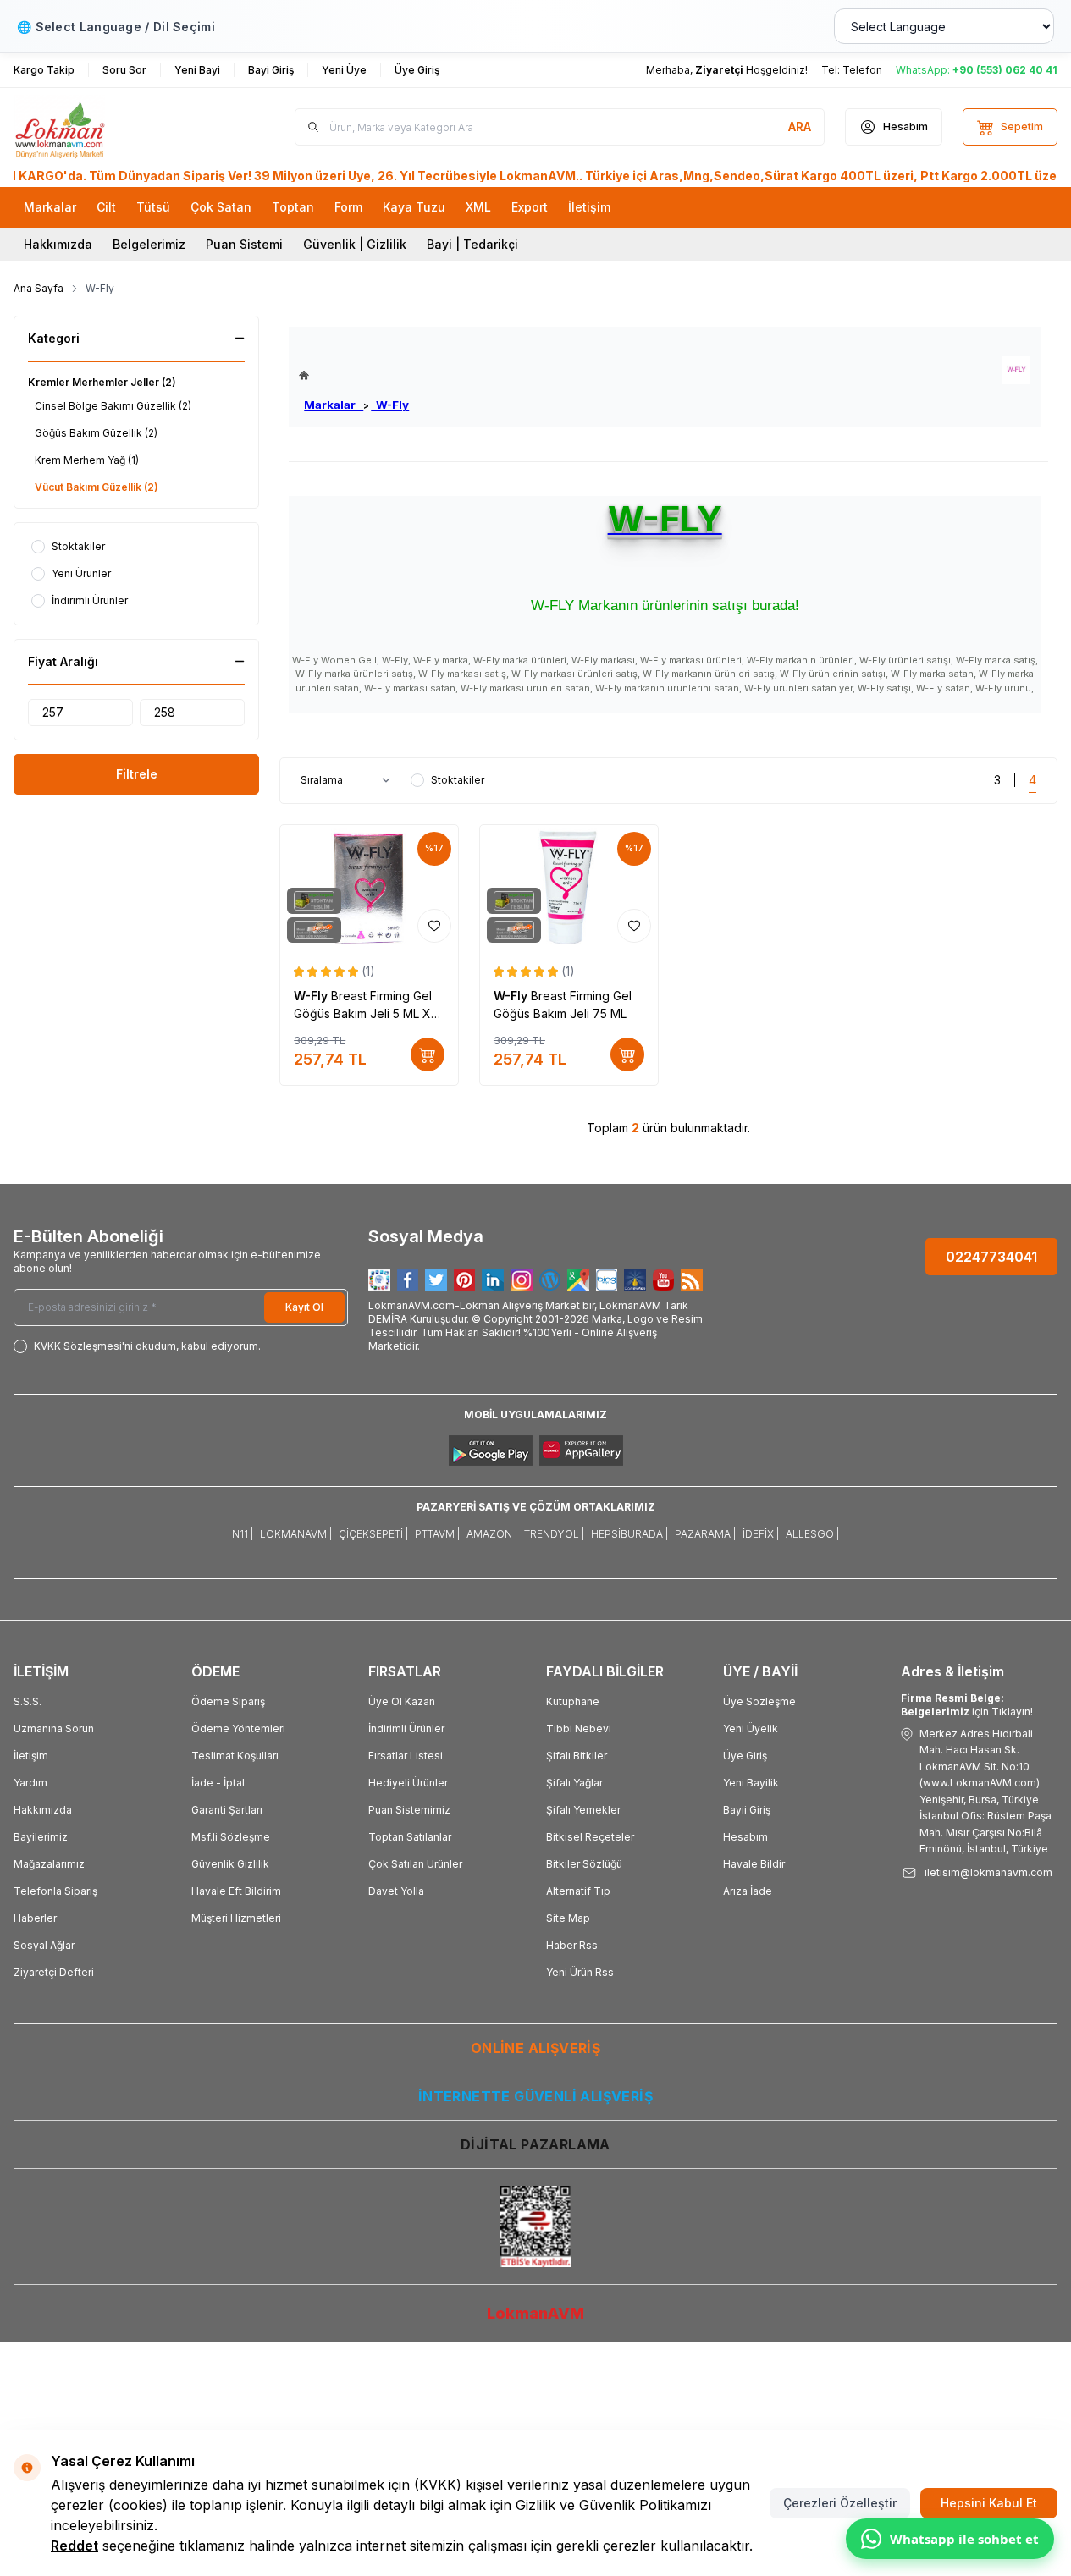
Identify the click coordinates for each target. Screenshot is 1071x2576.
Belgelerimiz (149, 244)
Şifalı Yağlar (574, 1783)
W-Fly (390, 405)
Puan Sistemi (244, 244)
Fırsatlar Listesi (406, 1756)
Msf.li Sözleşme (231, 1837)
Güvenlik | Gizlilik (355, 244)
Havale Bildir (754, 1864)
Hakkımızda (58, 244)
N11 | (243, 1534)
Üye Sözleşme (759, 1701)
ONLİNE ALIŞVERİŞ (535, 2048)
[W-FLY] (1016, 370)
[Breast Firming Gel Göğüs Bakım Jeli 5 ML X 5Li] (369, 887)
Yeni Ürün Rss (580, 1972)
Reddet (75, 2546)
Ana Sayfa (39, 288)
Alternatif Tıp (578, 1891)
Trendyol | (554, 1534)
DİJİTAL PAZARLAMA (535, 2144)
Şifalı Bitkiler (577, 1756)
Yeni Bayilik (751, 1783)
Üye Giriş (745, 1756)
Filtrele (137, 774)
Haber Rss (572, 1945)
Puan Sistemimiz (409, 1810)
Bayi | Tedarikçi (472, 244)
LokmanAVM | (296, 1534)
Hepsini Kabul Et (989, 2503)
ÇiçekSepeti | (373, 1534)
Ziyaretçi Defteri (54, 1972)
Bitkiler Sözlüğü (584, 1864)
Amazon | (492, 1534)
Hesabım (745, 1837)
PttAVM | (437, 1534)
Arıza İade (748, 1891)
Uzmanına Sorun (54, 1728)
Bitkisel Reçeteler (590, 1837)
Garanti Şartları (227, 1810)
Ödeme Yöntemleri (238, 1728)
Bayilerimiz (41, 1837)
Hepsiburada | (629, 1534)
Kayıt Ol (304, 1307)
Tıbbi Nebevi (579, 1728)
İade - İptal (218, 1783)
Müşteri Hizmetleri (236, 1918)
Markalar (334, 405)
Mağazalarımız (49, 1864)
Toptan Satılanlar (410, 1837)
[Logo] (115, 127)
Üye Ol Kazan (402, 1701)
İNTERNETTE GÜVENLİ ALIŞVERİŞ (535, 2096)
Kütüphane (573, 1701)
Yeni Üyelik (751, 1728)
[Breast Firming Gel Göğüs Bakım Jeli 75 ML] (569, 887)
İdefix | (761, 1534)
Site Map (568, 1918)
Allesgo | (812, 1534)
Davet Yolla (396, 1891)
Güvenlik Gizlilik (230, 1864)
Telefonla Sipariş (55, 1891)
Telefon (862, 70)
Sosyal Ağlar (44, 1945)
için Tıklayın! (967, 1705)
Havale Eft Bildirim (236, 1891)
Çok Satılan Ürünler (415, 1864)
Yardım (30, 1783)
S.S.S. (28, 1701)
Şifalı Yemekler (583, 1810)
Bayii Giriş (747, 1810)
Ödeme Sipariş (228, 1701)
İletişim (31, 1756)
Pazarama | (705, 1534)
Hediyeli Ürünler (408, 1783)
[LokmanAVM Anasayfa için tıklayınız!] (354, 375)
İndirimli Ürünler (406, 1728)
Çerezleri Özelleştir (840, 2503)
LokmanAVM (535, 2313)
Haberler (35, 1918)
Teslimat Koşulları (235, 1756)
